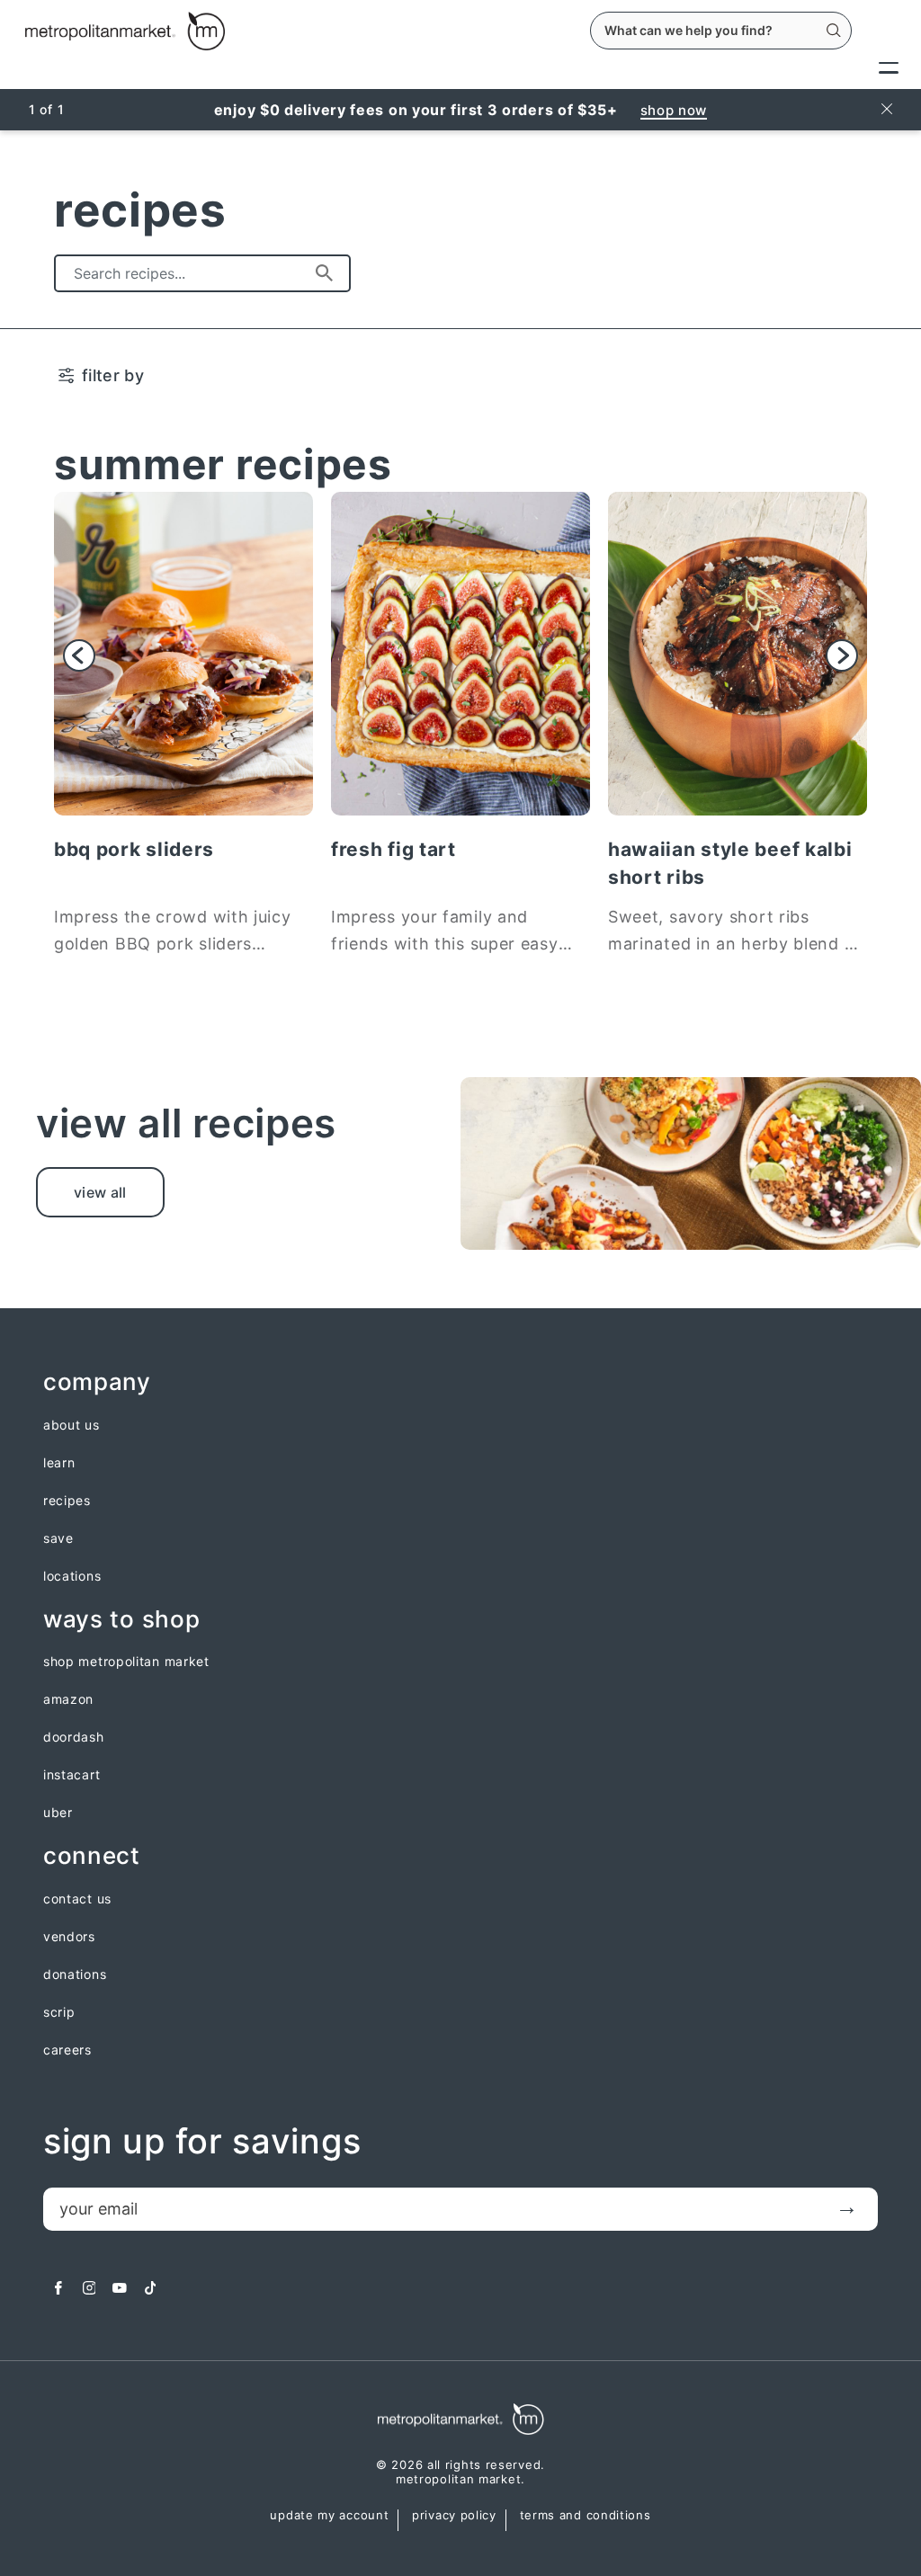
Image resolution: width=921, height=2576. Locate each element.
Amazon (68, 1699)
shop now (674, 110)
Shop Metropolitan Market (126, 1662)
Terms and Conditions (586, 2516)
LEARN (59, 1463)
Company (97, 1382)
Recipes (67, 1501)
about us (72, 1425)
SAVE (58, 1538)
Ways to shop (121, 1620)
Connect (92, 1856)
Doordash (74, 1737)
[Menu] (889, 67)
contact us (77, 1899)
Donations (75, 1974)
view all (100, 1192)
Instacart (72, 1775)
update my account (329, 2516)
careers (67, 2050)
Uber (58, 1813)
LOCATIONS (72, 1576)
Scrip (59, 2012)
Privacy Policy (454, 2516)
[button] (79, 655)
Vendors (69, 1937)
